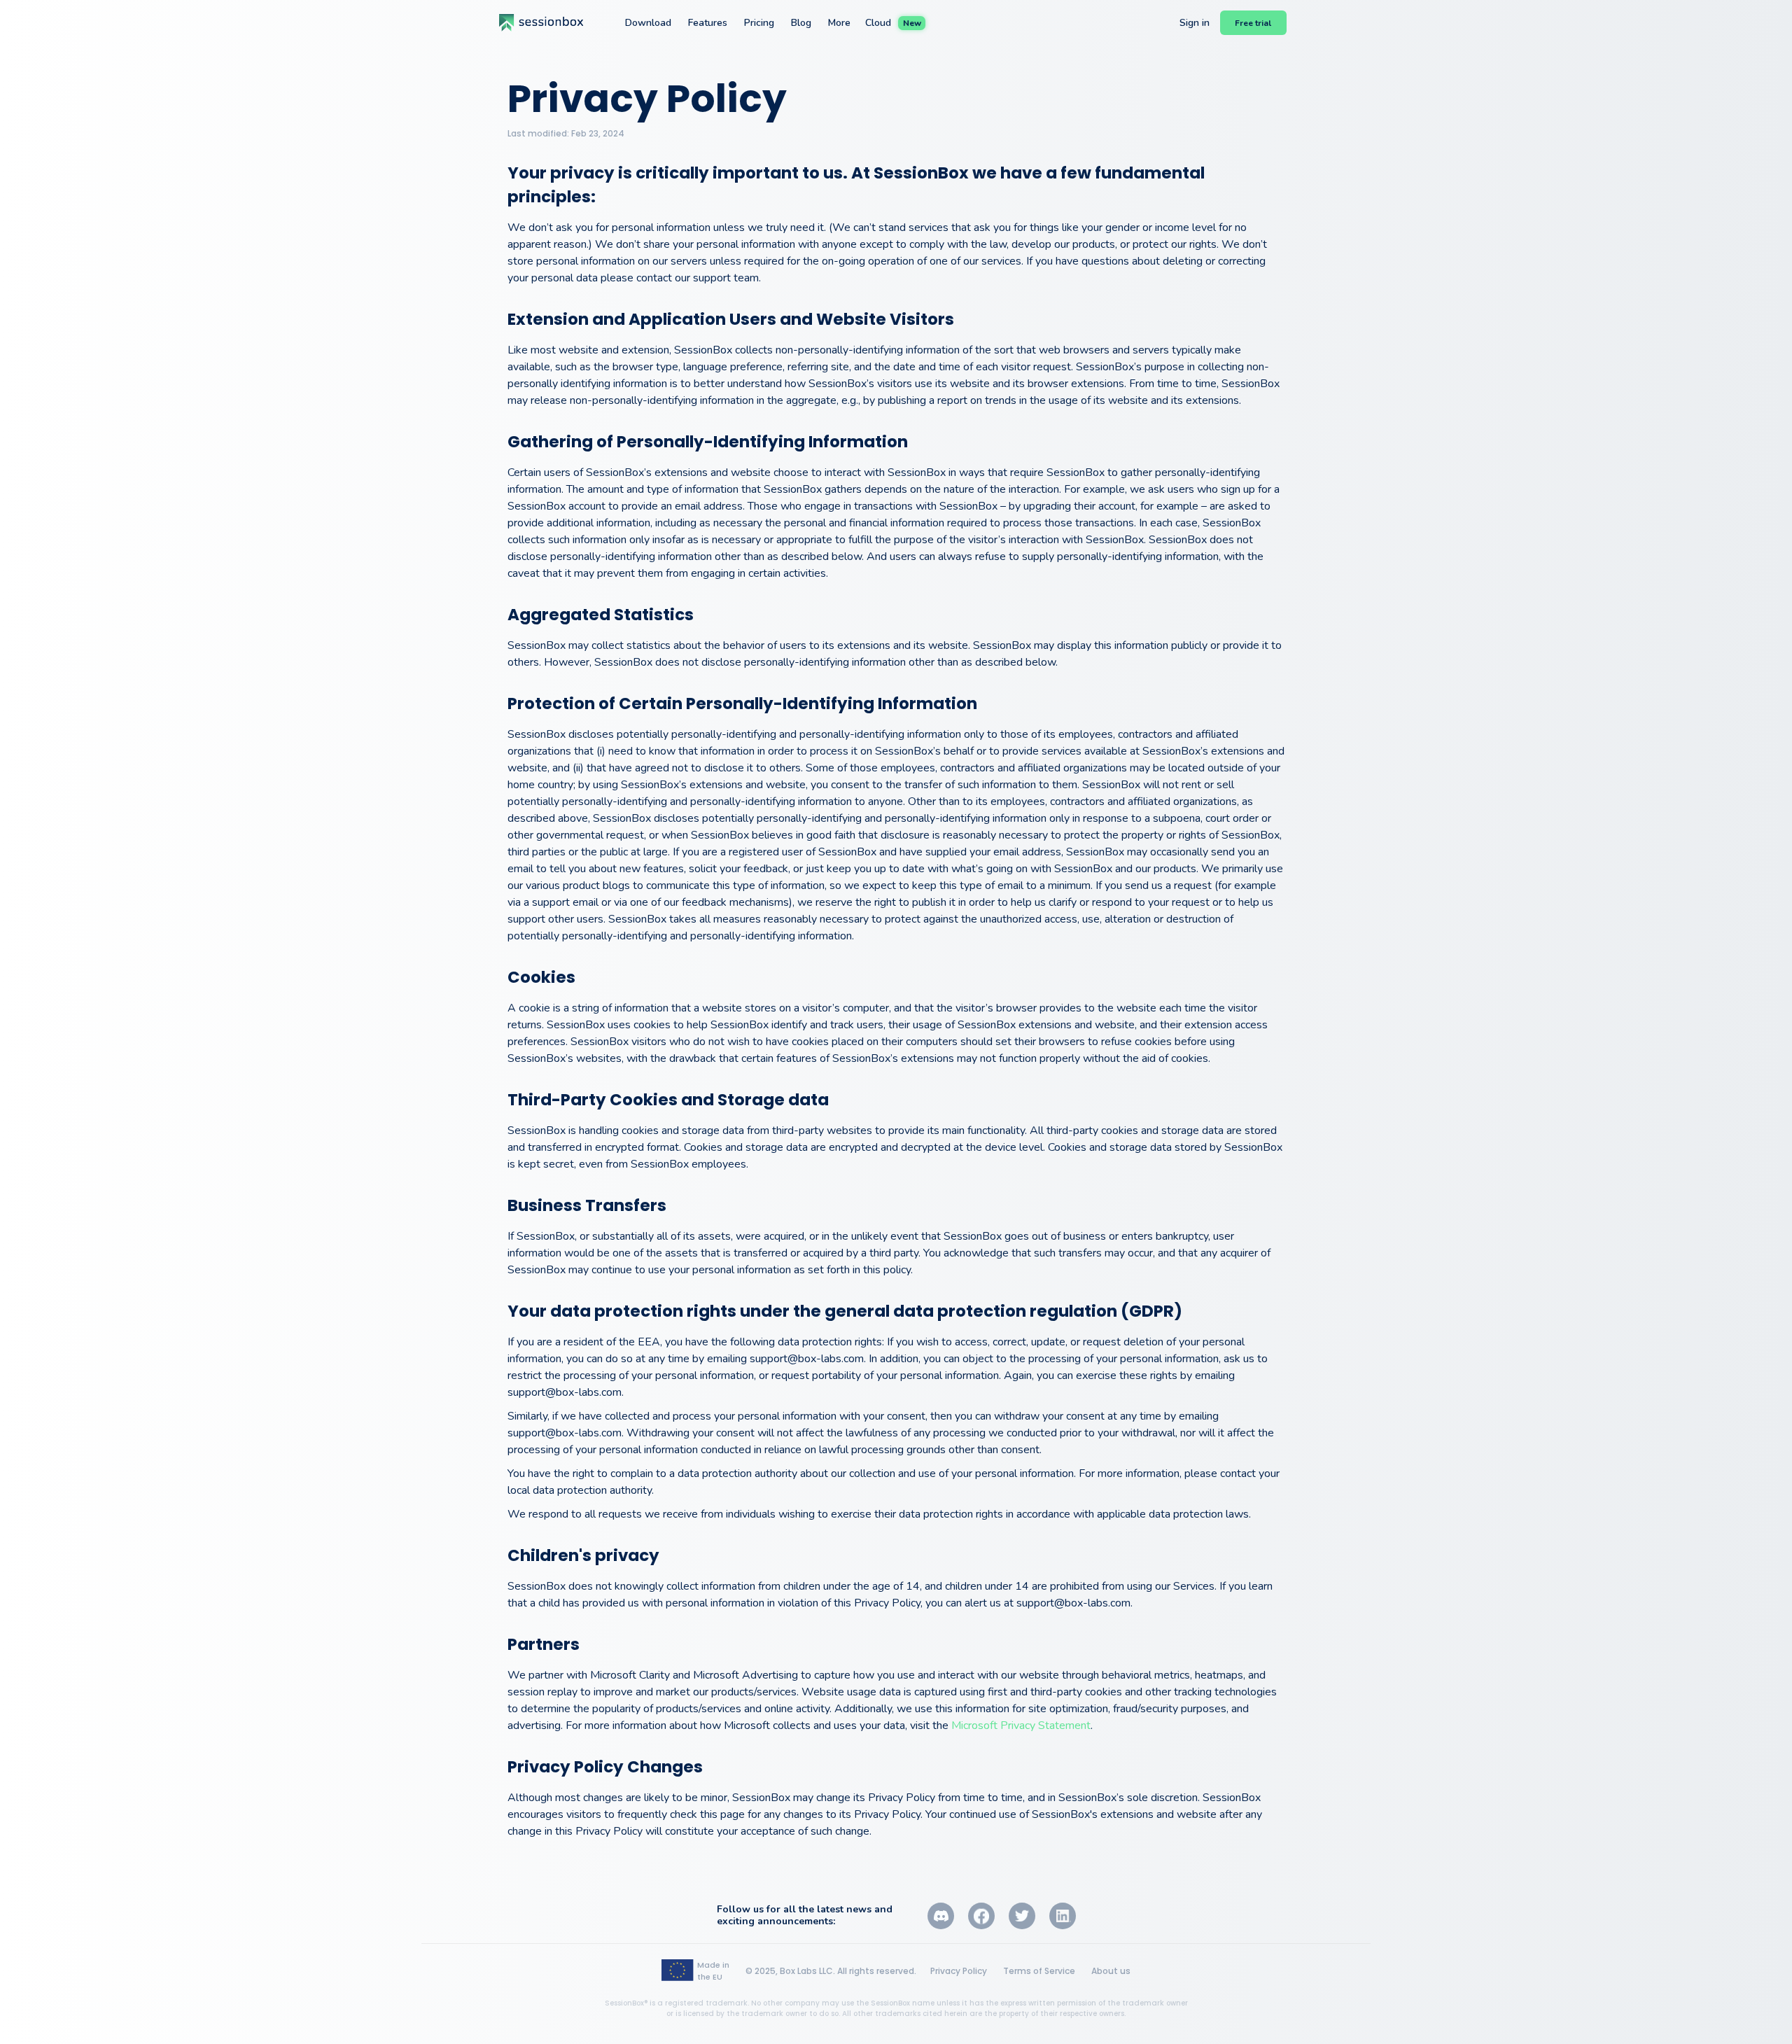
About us (1111, 1971)
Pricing (759, 23)
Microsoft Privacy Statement (1021, 1725)
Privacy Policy (959, 1971)
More (839, 23)
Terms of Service (1039, 1971)
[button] (1253, 23)
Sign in (1195, 23)
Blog (801, 23)
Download (648, 23)
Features (708, 23)
